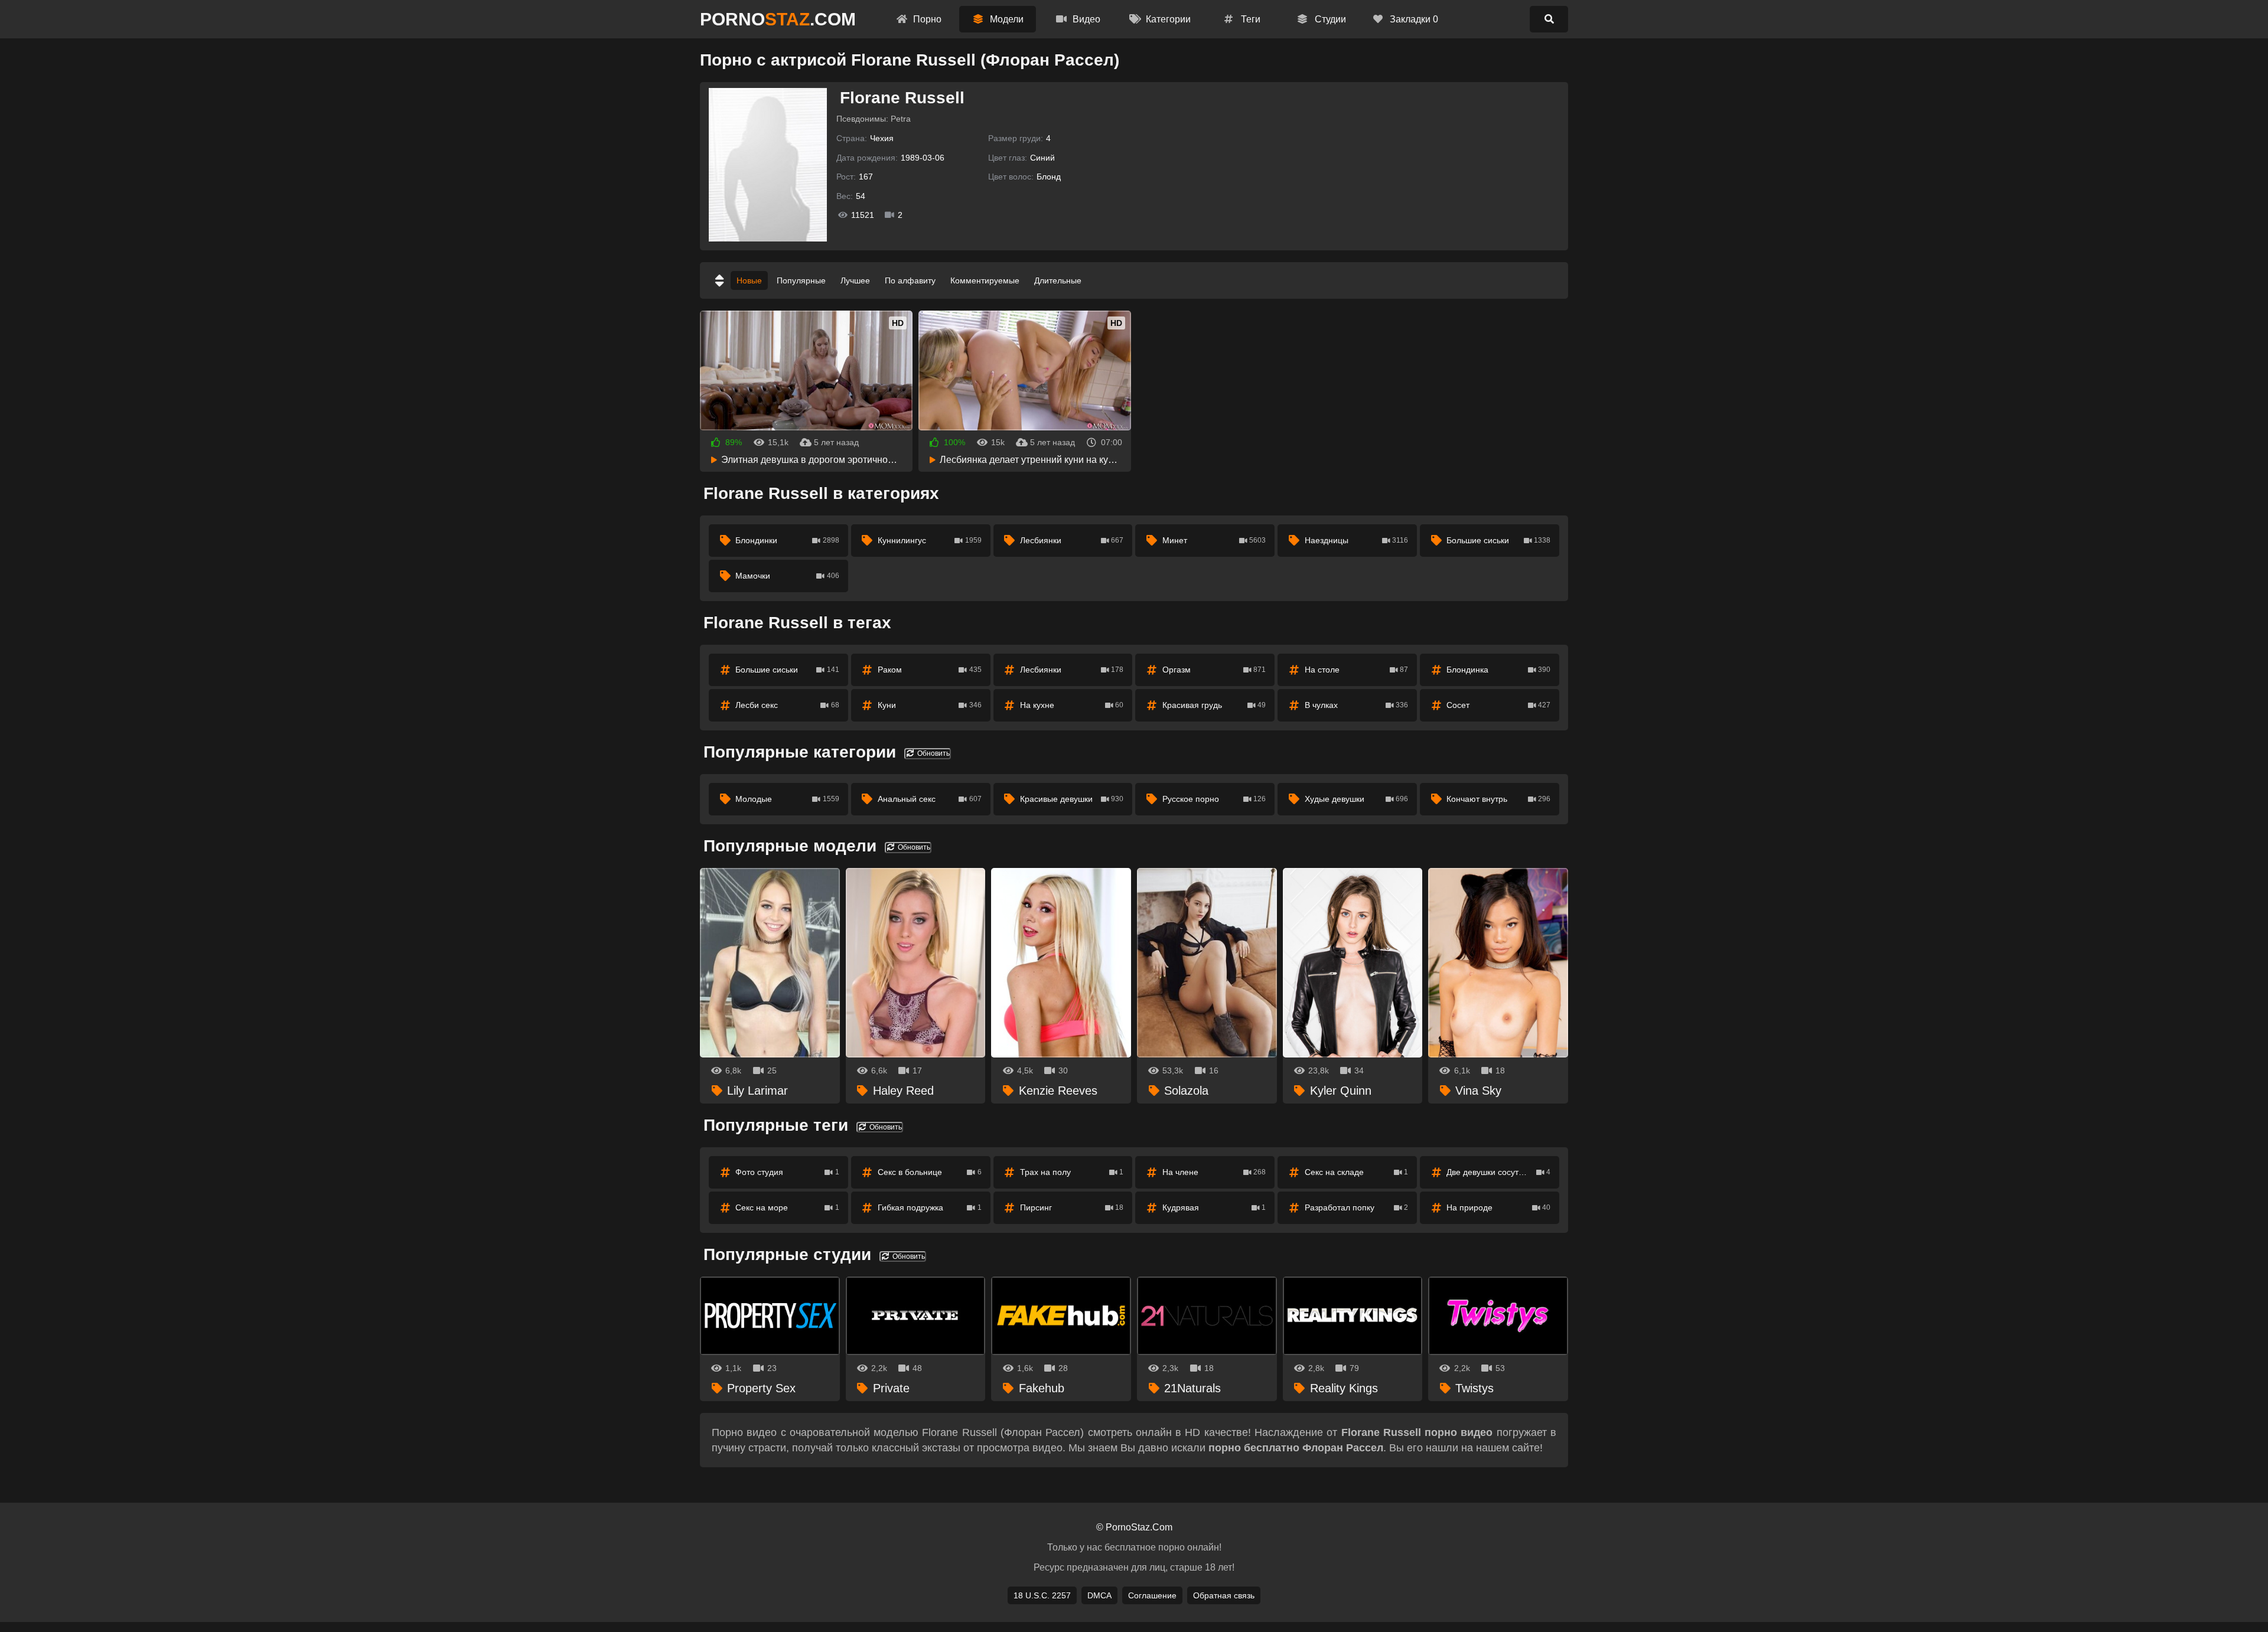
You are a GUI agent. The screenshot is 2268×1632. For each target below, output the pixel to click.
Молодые (787, 799)
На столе (1357, 670)
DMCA (1099, 1595)
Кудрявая (1214, 1207)
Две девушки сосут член (1498, 1172)
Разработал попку (1357, 1207)
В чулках (1357, 705)
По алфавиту (910, 280)
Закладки (1413, 19)
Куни (930, 705)
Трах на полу (1072, 1172)
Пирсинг (1072, 1207)
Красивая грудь (1214, 705)
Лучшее (855, 280)
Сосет (1498, 705)
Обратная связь (1224, 1595)
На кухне (1072, 705)
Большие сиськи (1498, 540)
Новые (749, 280)
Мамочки (787, 576)
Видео (1085, 19)
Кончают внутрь (1498, 799)
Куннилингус (930, 540)
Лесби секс (787, 705)
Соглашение (1152, 1595)
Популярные (801, 280)
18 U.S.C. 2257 (1042, 1595)
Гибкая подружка (930, 1207)
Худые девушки (1357, 799)
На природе (1498, 1207)
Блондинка (1498, 670)
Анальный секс (930, 799)
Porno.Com (778, 19)
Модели (1006, 19)
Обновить (933, 753)
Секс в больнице (930, 1172)
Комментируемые (985, 280)
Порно (926, 19)
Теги (1249, 19)
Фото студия (787, 1172)
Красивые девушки (1072, 799)
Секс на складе (1357, 1172)
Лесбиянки (1072, 540)
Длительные (1058, 280)
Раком (930, 670)
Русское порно (1214, 799)
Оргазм (1214, 670)
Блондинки (787, 540)
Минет (1214, 540)
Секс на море (787, 1207)
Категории (1167, 19)
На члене (1214, 1172)
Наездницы (1357, 540)
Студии (1329, 19)
